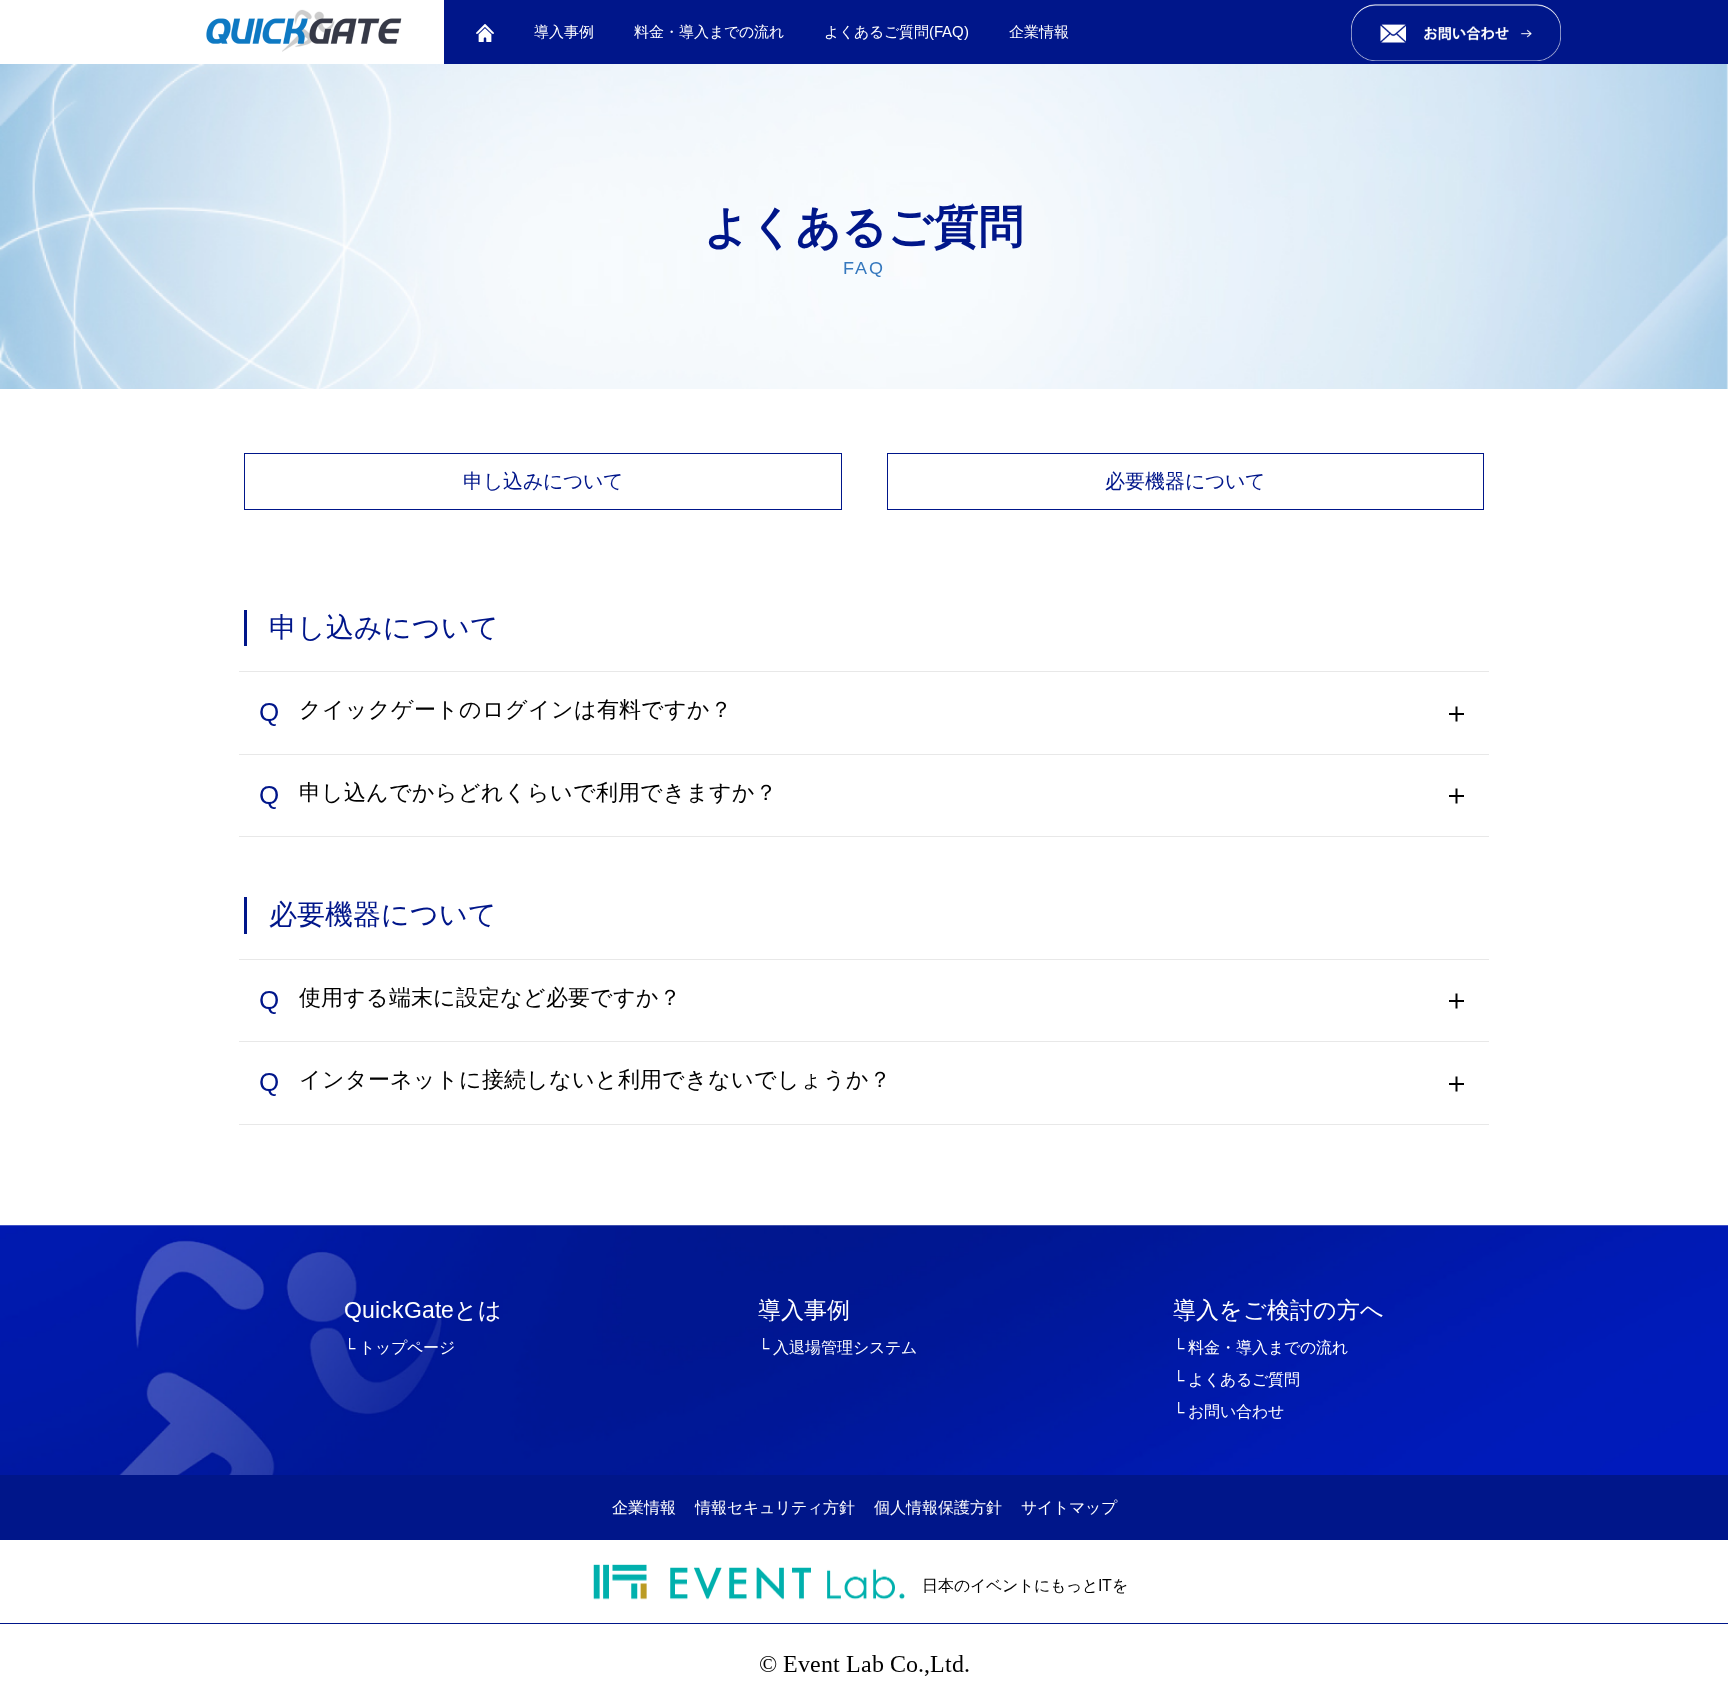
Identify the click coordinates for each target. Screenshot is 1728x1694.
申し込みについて (543, 481)
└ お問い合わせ (1228, 1411)
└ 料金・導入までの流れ (1260, 1347)
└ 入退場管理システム (837, 1347)
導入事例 (564, 31)
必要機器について (1185, 481)
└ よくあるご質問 (1236, 1379)
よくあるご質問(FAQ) (896, 31)
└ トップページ (399, 1347)
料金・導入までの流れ (709, 31)
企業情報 (1039, 31)
